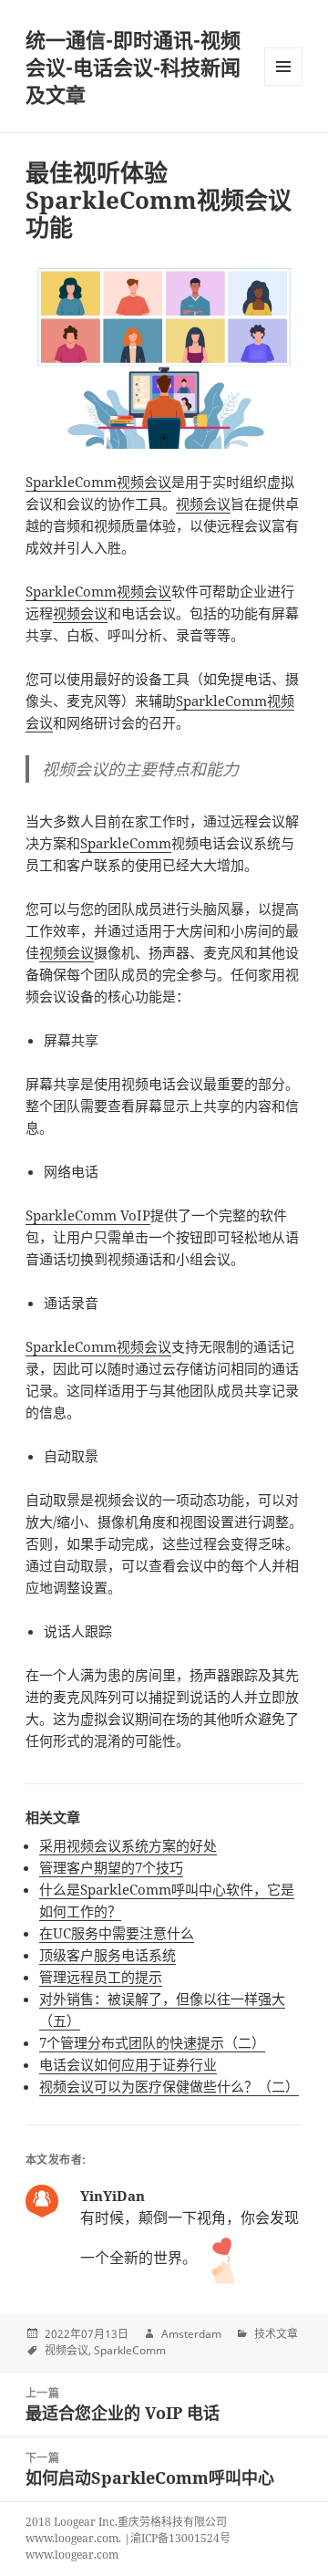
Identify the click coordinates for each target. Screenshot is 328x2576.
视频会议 (203, 504)
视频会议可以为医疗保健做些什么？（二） (169, 2086)
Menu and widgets (284, 85)
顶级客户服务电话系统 (108, 1955)
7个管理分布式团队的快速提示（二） (152, 2042)
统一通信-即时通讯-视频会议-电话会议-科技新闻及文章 (133, 67)
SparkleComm (126, 843)
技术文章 (276, 2334)
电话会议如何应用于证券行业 (128, 2064)
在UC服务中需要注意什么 (117, 1933)
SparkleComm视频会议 (98, 482)
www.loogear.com (72, 2555)
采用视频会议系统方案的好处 (128, 1845)
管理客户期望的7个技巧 (111, 1867)
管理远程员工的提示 (101, 1977)
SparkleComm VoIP (88, 1215)
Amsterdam (191, 2334)
